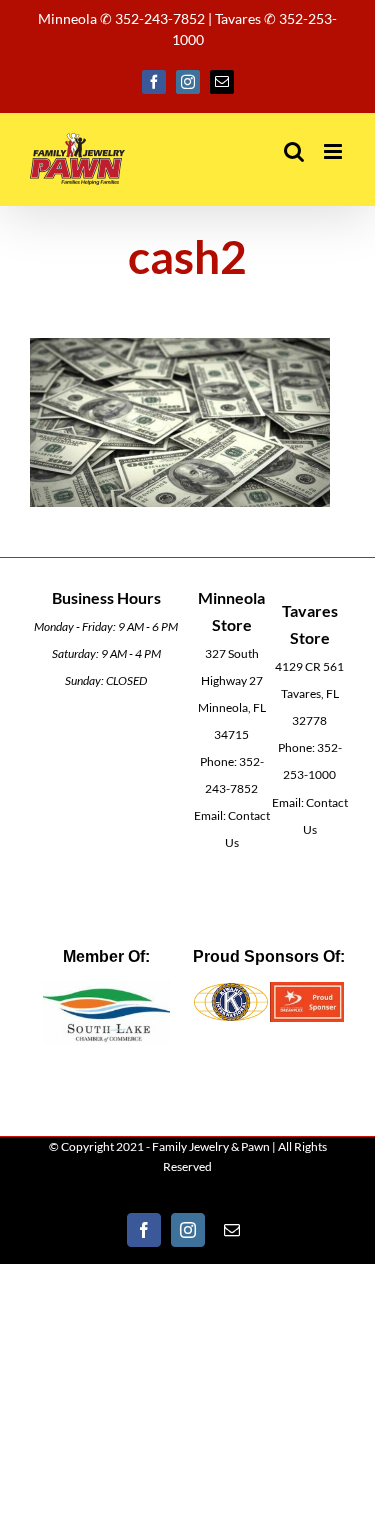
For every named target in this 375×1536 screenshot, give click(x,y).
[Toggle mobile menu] (334, 151)
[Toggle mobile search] (294, 151)
